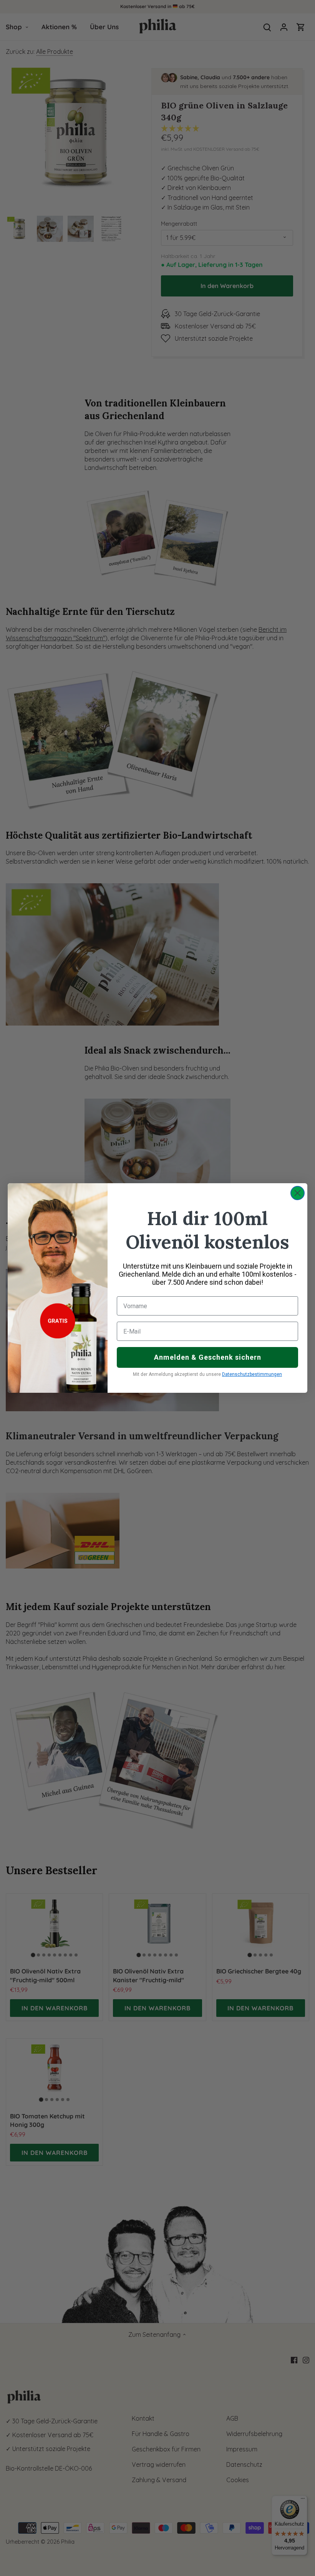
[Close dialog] (298, 1193)
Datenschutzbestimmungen (252, 1374)
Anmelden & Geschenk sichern (208, 1357)
